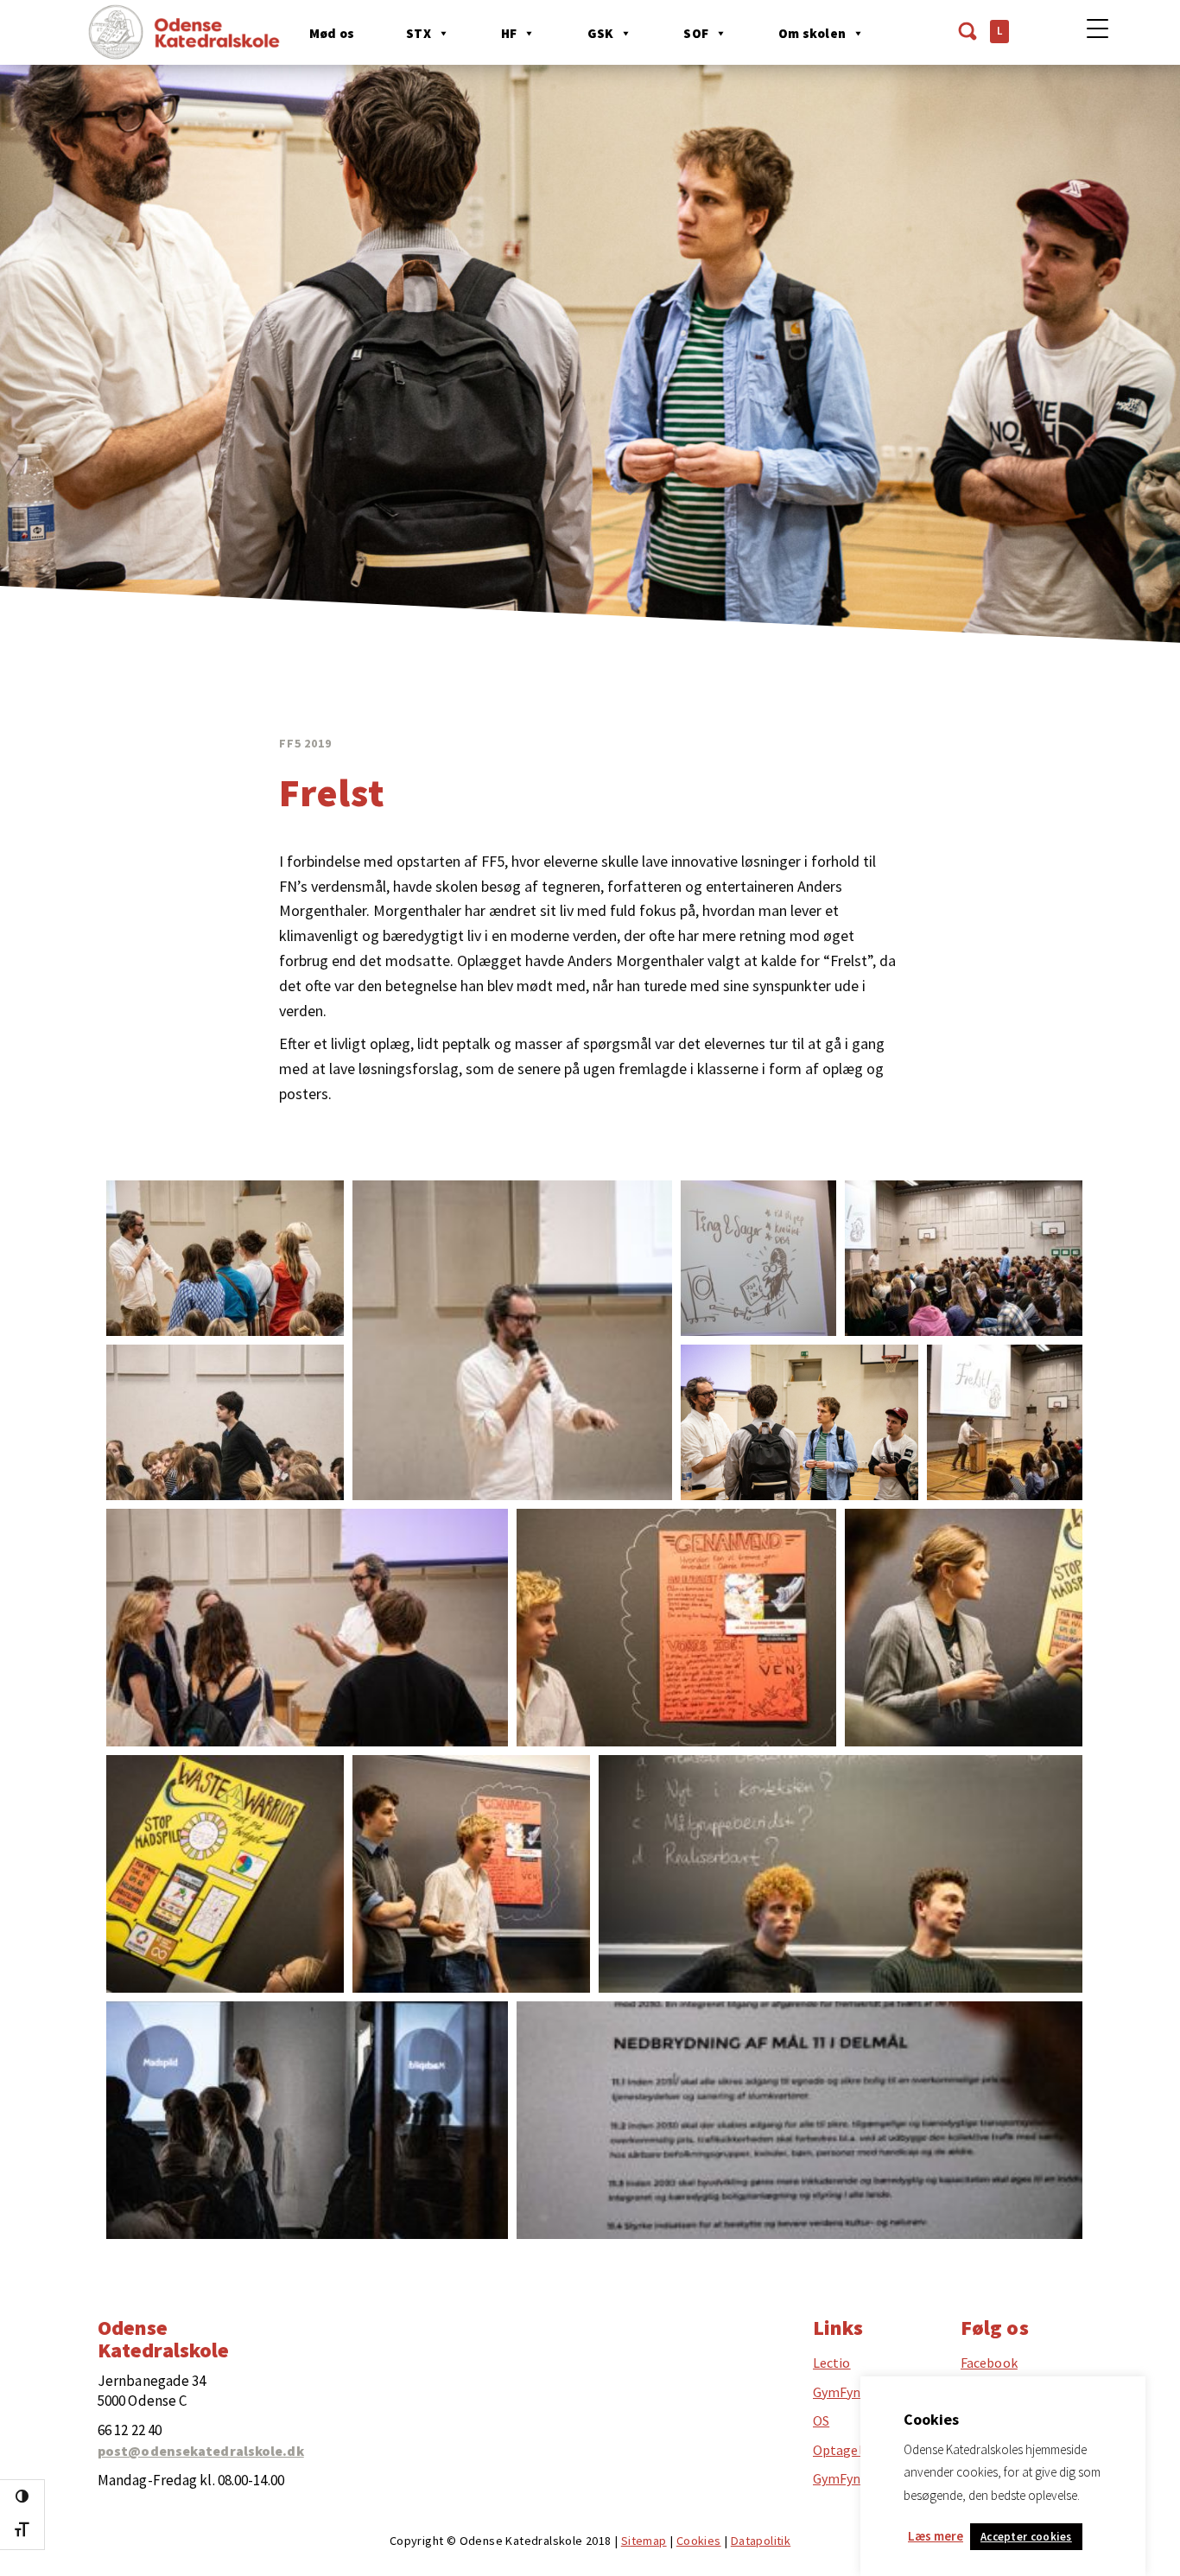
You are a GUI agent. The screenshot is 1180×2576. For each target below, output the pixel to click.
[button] (225, 1258)
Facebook (989, 2363)
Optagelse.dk (853, 2450)
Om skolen (812, 33)
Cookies (699, 2541)
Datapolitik (761, 2541)
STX (419, 33)
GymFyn (837, 2392)
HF (509, 33)
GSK (601, 33)
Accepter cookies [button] (1026, 2537)
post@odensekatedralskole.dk (201, 2451)
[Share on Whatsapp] (302, 1306)
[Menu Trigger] (1098, 28)
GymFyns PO (850, 2478)
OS (821, 2420)
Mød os (332, 33)
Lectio (832, 2363)
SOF (696, 33)
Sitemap (644, 2541)
